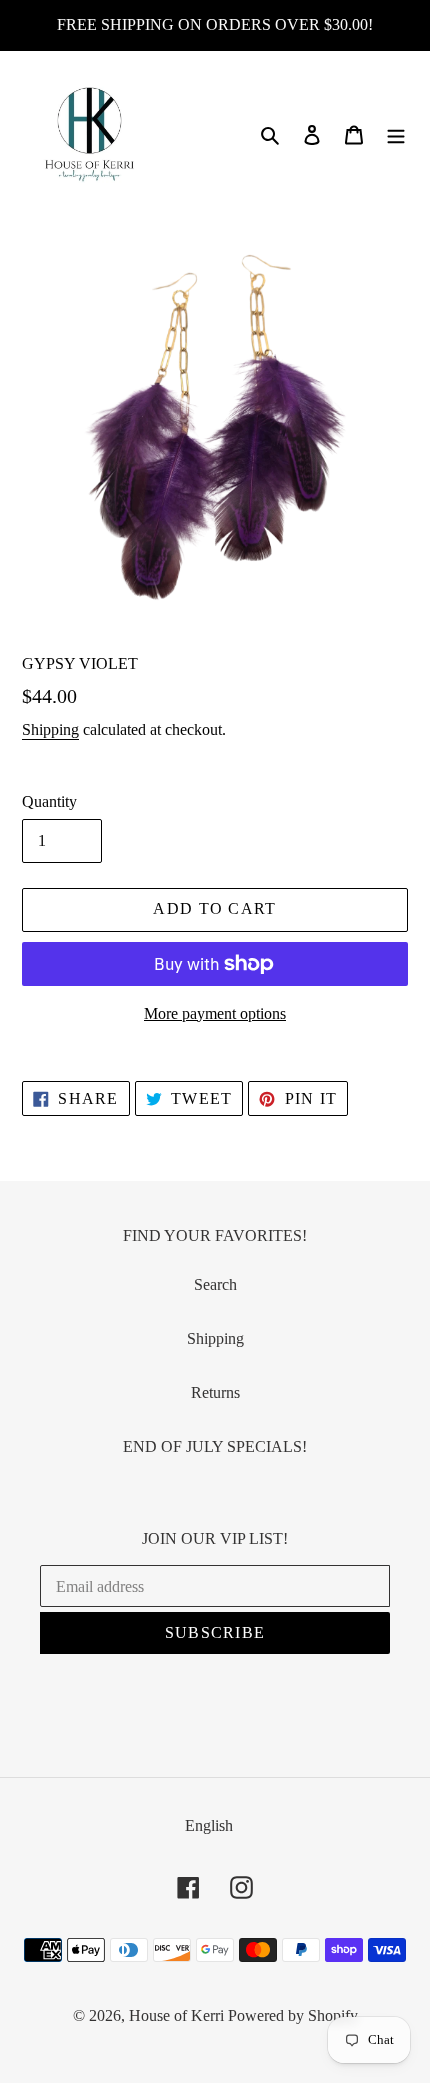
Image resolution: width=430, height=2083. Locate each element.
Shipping (50, 729)
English (209, 1825)
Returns (215, 1392)
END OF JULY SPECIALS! (215, 1446)
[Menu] (396, 134)
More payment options (215, 1013)
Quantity (49, 801)
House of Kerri (176, 2015)
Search (215, 1284)
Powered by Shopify (293, 2015)
